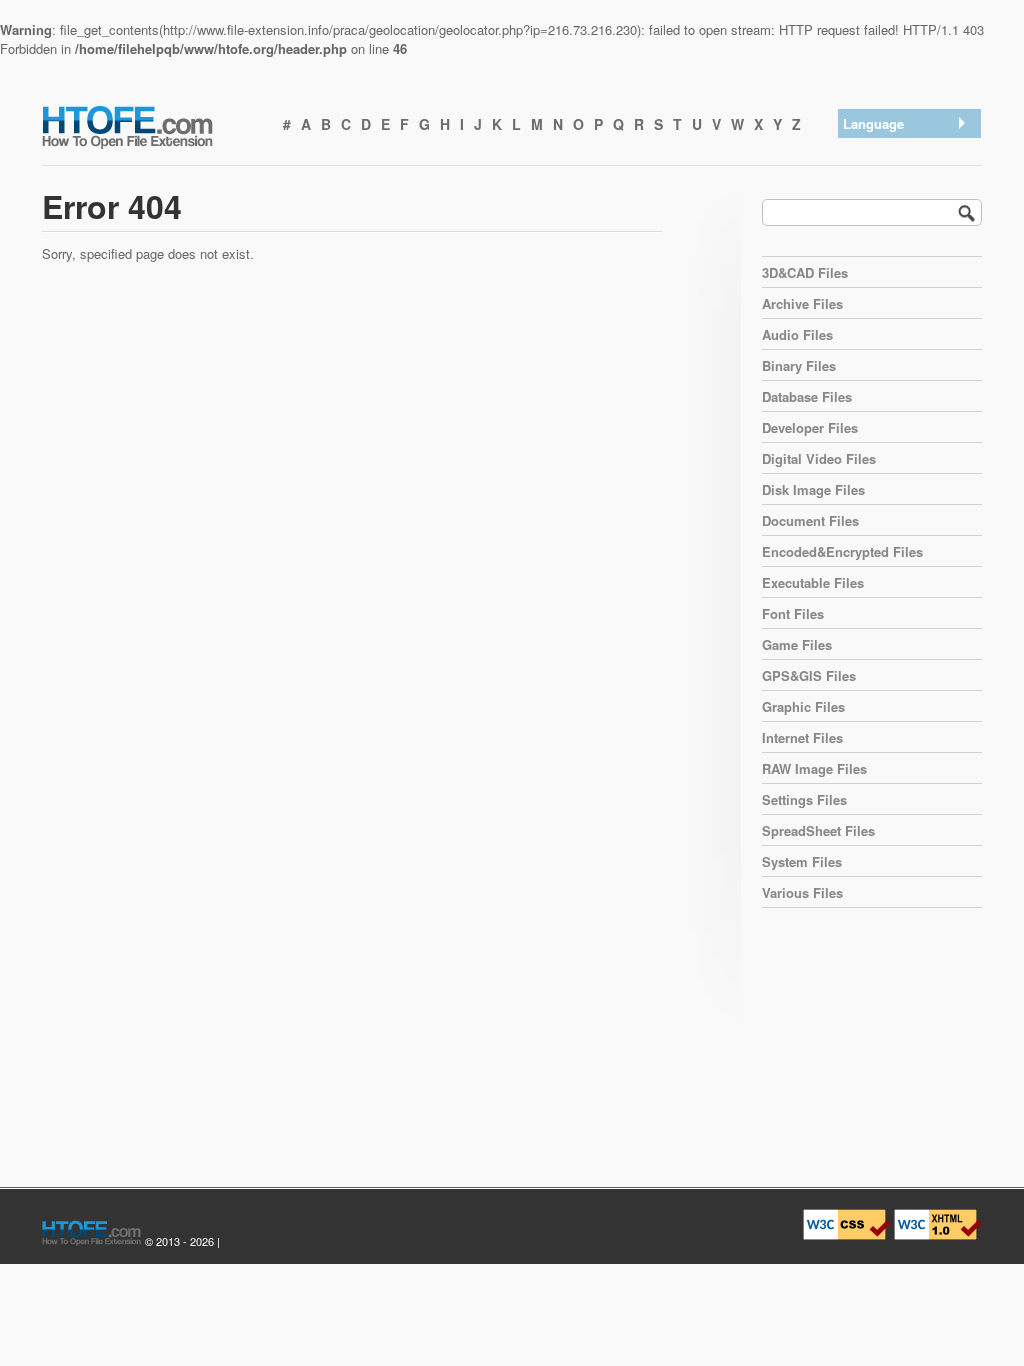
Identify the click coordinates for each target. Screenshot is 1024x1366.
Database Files (807, 396)
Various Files (802, 892)
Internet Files (802, 737)
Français (873, 280)
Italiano (869, 254)
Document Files (810, 520)
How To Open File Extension (150, 126)
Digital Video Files (819, 458)
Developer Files (810, 427)
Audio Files (797, 334)
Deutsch (872, 202)
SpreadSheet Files (818, 830)
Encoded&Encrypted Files (842, 551)
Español (871, 176)
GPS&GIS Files (809, 675)
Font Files (793, 613)
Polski (866, 306)
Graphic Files (803, 706)
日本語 (867, 228)
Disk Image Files (813, 489)
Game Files (797, 644)
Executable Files (813, 582)
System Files (802, 861)
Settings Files (804, 799)
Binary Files (799, 365)
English (869, 150)
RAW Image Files (814, 768)
